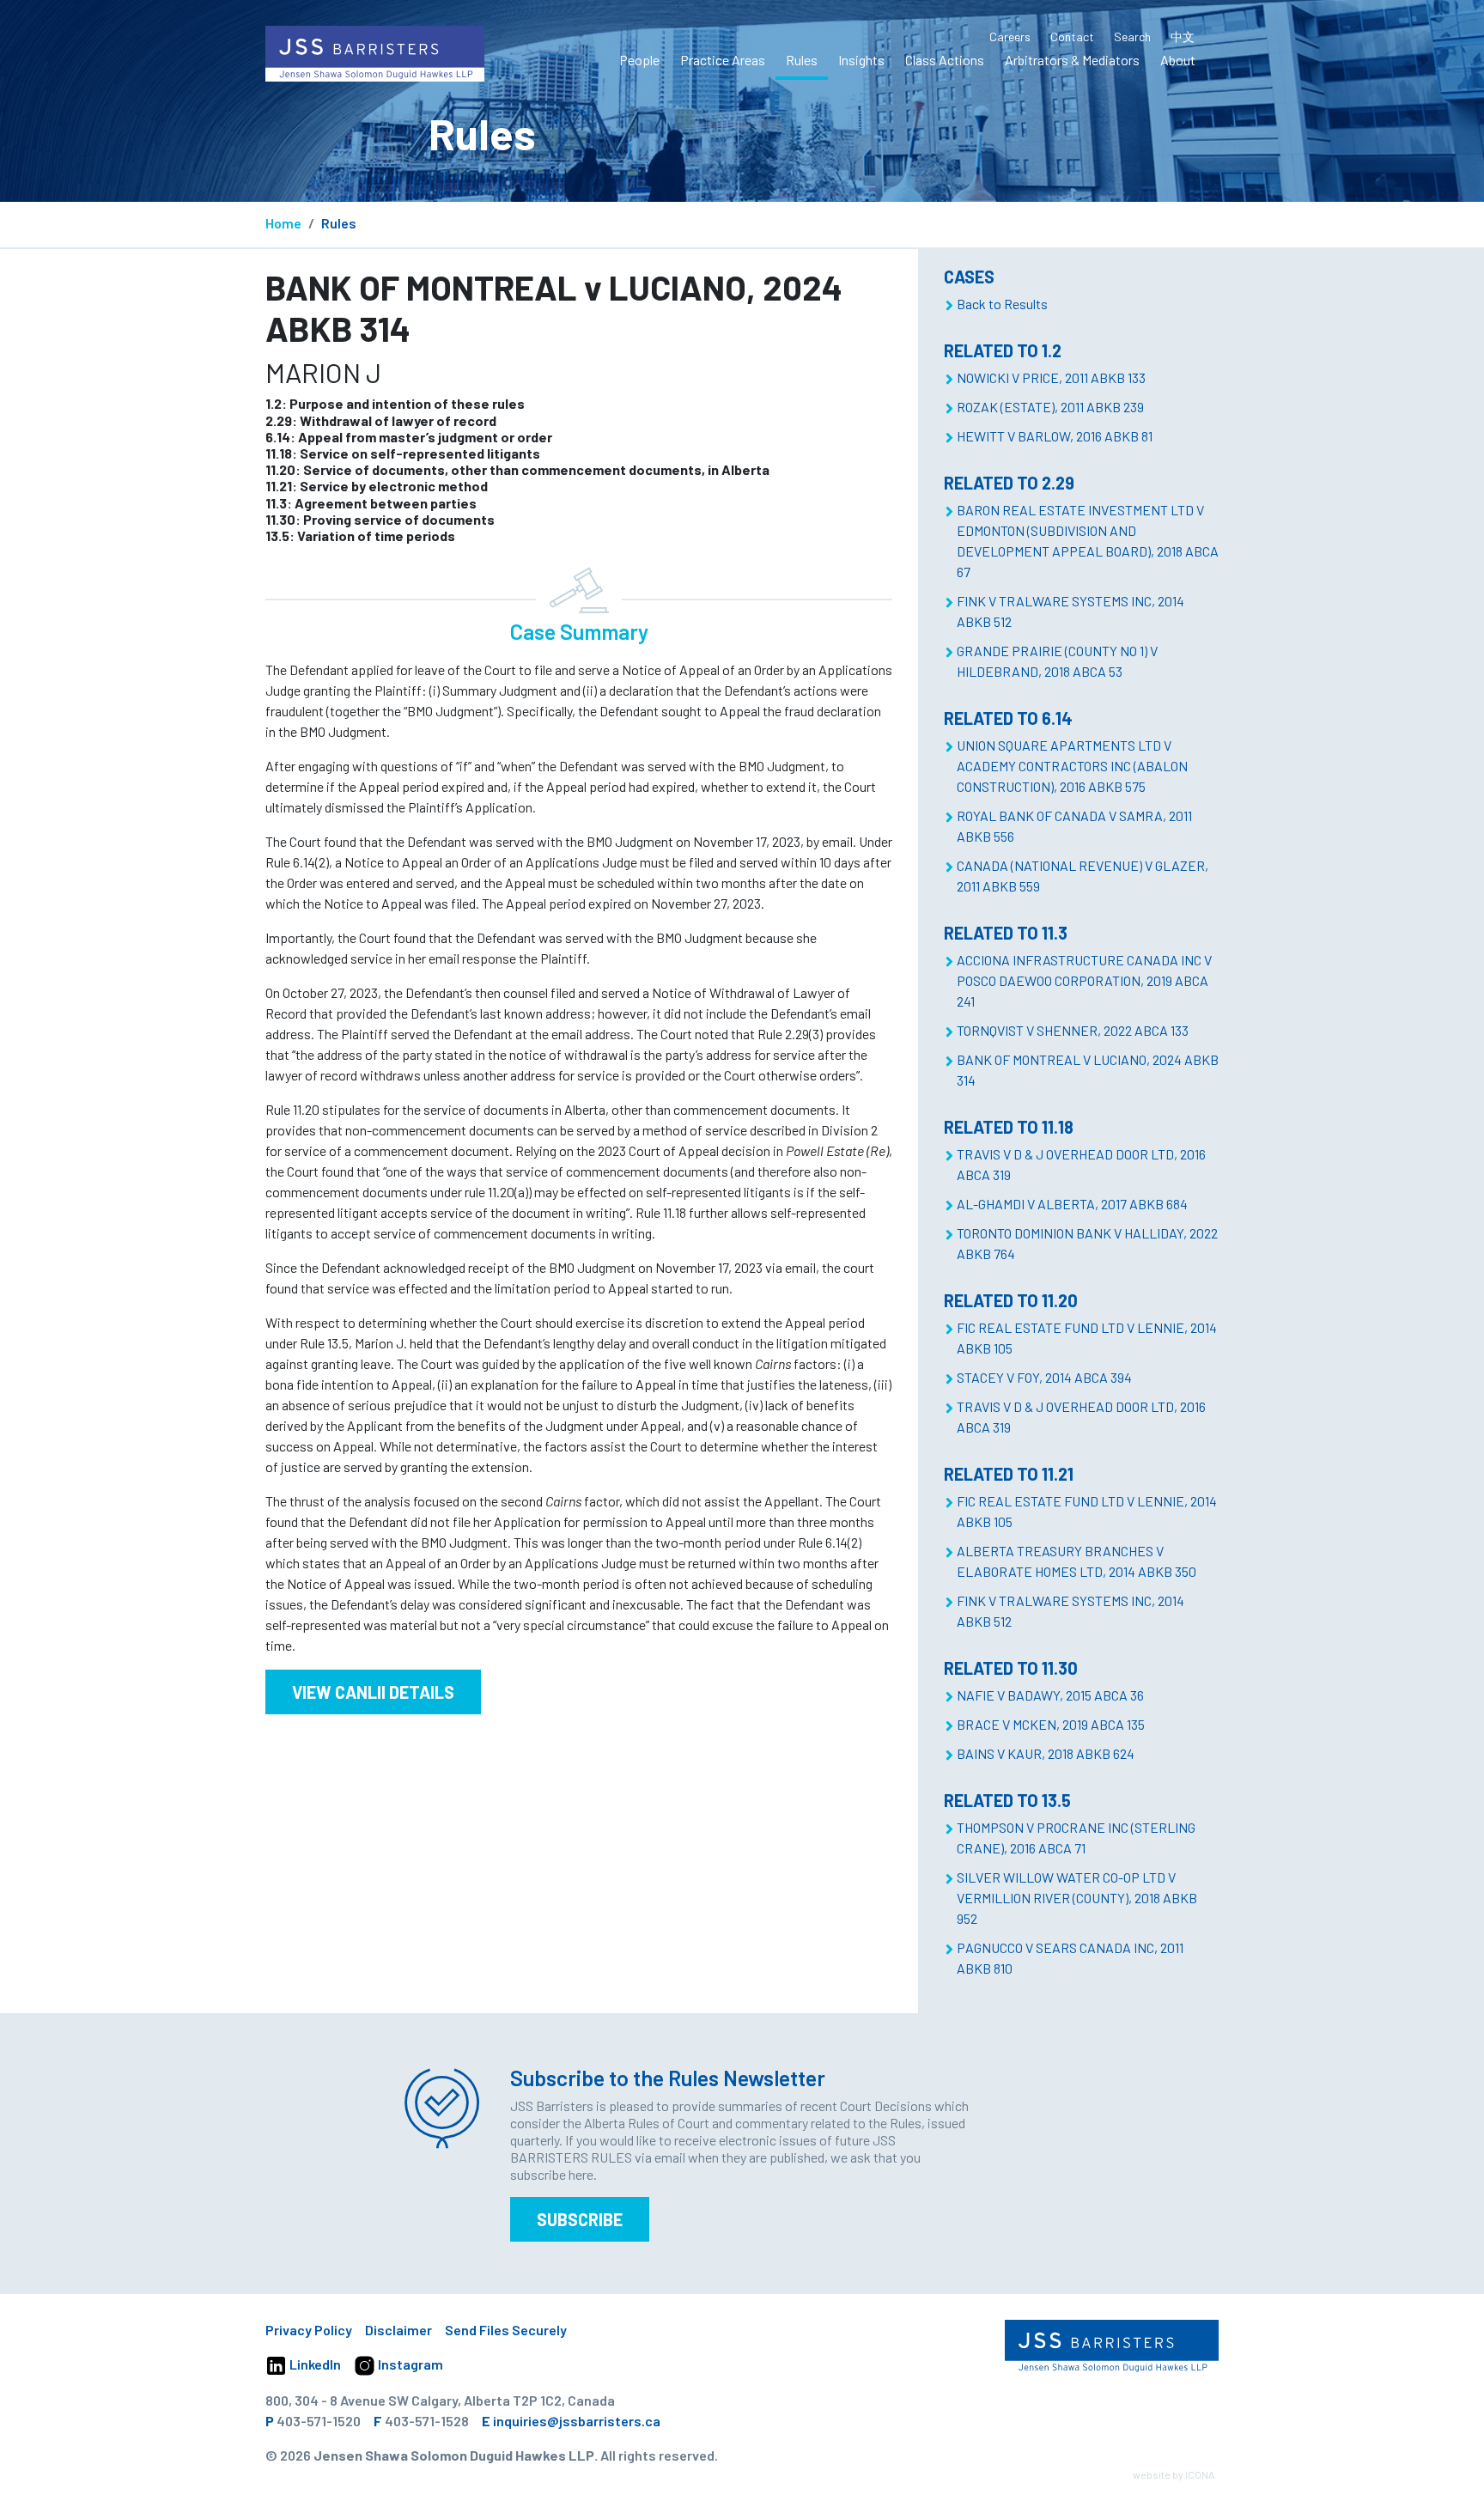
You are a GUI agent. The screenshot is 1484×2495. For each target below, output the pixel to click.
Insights (861, 60)
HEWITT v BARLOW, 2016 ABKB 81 (1055, 436)
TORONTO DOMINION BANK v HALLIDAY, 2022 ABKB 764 (1087, 1243)
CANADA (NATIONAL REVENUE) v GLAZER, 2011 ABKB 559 (1083, 876)
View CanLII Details (373, 1692)
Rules (802, 60)
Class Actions (945, 60)
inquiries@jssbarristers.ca (577, 2421)
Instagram (409, 2364)
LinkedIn (314, 2364)
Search (1132, 37)
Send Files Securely (506, 2330)
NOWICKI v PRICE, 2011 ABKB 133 (1051, 377)
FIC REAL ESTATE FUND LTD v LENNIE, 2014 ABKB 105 (1087, 1338)
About (1178, 60)
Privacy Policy (309, 2330)
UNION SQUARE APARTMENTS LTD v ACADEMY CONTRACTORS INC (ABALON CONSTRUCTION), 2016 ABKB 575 (1072, 766)
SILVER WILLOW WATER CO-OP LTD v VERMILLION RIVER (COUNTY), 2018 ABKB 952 (1077, 1898)
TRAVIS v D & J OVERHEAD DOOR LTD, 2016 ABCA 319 (1081, 1164)
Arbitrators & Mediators (1072, 60)
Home (283, 223)
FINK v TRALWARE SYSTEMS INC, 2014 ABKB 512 (1070, 611)
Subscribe (580, 2219)
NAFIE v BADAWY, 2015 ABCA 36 (1050, 1695)
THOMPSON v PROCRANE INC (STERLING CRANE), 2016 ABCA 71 (1076, 1838)
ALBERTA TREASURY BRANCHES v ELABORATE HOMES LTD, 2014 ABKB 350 (1077, 1561)
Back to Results (1002, 304)
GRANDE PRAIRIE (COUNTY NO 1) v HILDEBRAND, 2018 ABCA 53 (1057, 661)
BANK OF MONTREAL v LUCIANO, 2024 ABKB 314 (1088, 1070)
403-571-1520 (319, 2421)
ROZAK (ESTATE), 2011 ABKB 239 (1050, 407)
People (639, 60)
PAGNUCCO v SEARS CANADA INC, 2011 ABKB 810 (1070, 1958)
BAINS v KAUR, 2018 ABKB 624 (1046, 1753)
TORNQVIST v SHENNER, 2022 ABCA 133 (1073, 1030)
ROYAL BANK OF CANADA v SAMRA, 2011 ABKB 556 (1074, 826)
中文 (1183, 37)
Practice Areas (723, 60)
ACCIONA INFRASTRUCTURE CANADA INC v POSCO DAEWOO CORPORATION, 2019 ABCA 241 (1084, 980)
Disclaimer (398, 2330)
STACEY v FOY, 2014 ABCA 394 (1044, 1377)
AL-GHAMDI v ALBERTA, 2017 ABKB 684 (1072, 1204)
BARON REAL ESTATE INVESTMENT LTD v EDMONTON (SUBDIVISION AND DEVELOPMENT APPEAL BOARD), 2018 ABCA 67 (1088, 541)
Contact (1072, 37)
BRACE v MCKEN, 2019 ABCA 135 (1051, 1724)
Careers (1010, 37)
